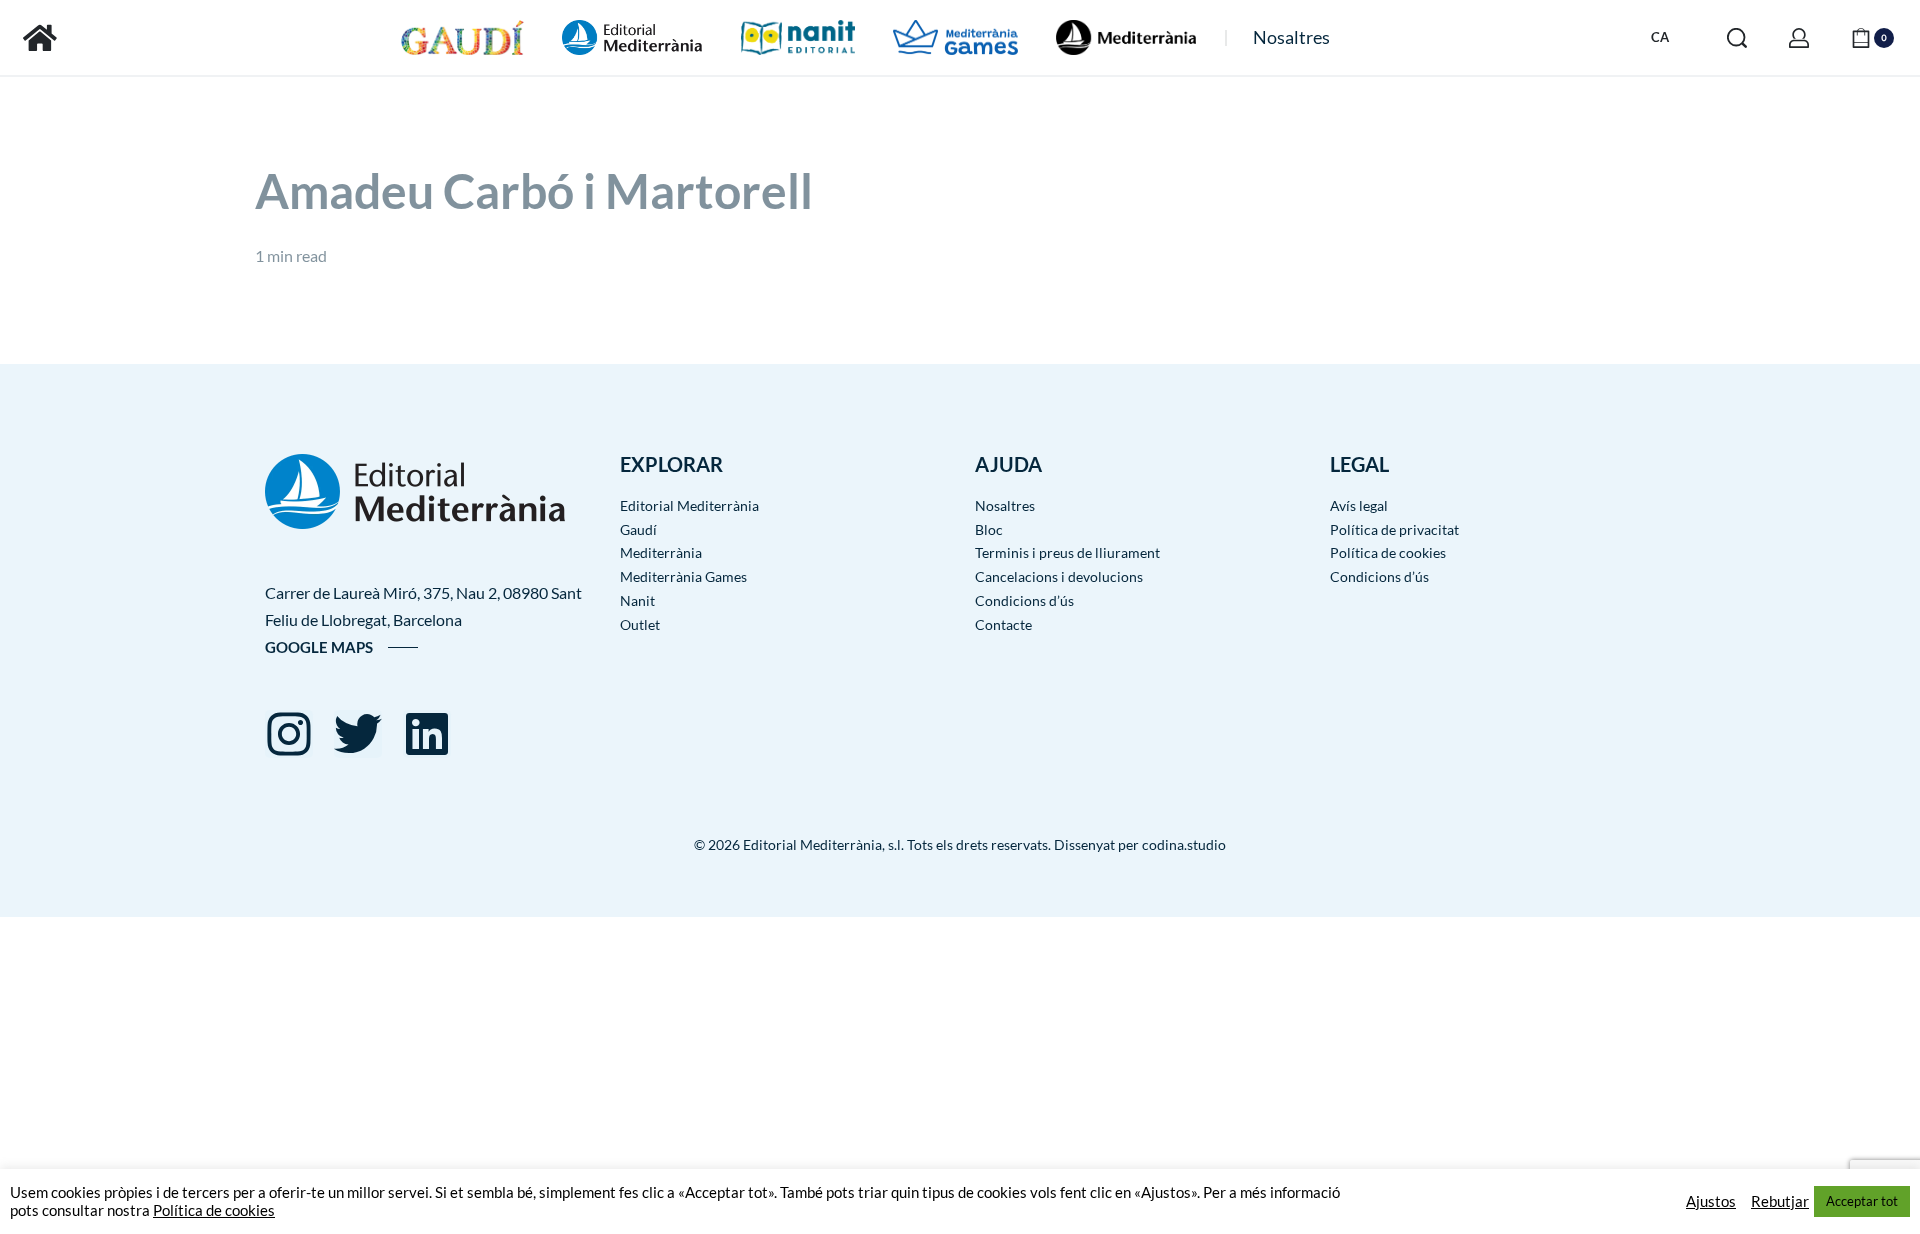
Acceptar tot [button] (1862, 1201)
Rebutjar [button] (1780, 1201)
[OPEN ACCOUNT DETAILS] (1799, 38)
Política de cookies (214, 1210)
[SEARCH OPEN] (1737, 38)
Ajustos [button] (1711, 1201)
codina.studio (1184, 844)
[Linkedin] (427, 734)
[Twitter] (358, 734)
